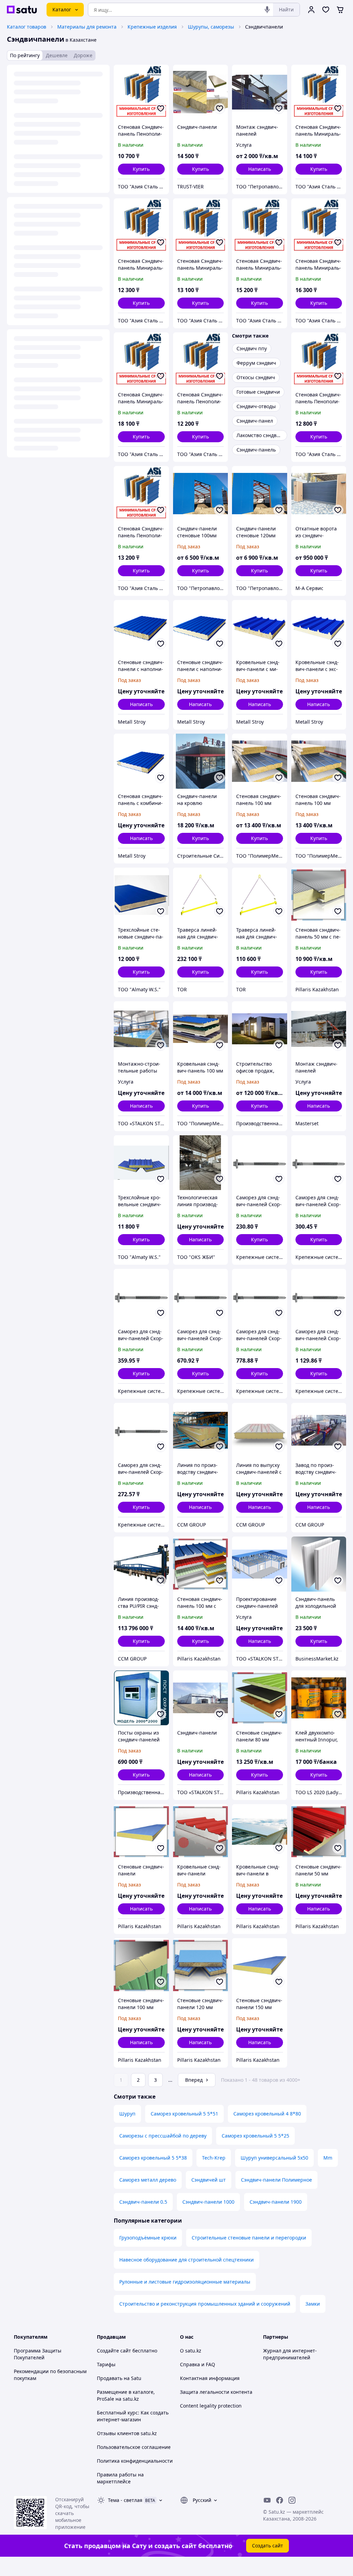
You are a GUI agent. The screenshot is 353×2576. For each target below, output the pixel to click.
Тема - (125, 2500)
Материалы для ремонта (87, 27)
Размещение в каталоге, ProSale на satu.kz (126, 2395)
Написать (260, 169)
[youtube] (267, 2500)
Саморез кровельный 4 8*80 (267, 2114)
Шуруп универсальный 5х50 (274, 2158)
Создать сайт (268, 2546)
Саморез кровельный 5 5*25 (255, 2136)
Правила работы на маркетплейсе (120, 2478)
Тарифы (106, 2364)
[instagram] (292, 2500)
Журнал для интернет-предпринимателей (290, 2354)
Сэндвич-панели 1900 (276, 2202)
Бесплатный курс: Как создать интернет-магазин (133, 2416)
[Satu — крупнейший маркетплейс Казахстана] (22, 10)
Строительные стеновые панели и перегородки (249, 2238)
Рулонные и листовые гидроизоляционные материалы (185, 2282)
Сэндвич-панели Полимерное (276, 2180)
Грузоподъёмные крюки (148, 2238)
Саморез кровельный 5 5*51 (184, 2114)
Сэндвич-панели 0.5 (143, 2202)
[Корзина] (340, 10)
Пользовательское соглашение (134, 2447)
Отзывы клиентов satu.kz (127, 2433)
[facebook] (280, 2500)
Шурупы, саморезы (211, 27)
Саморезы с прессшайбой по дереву (163, 2136)
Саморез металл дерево (148, 2180)
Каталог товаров (27, 27)
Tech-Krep (214, 2158)
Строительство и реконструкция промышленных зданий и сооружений (205, 2304)
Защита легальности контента (216, 2392)
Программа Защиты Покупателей (38, 2354)
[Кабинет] (311, 10)
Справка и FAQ (198, 2364)
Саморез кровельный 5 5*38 (153, 2158)
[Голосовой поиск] (267, 10)
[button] (141, 169)
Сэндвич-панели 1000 (208, 2202)
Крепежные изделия (152, 27)
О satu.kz (191, 2351)
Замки (313, 2304)
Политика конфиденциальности (135, 2461)
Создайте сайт (114, 2351)
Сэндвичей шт (209, 2180)
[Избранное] (326, 10)
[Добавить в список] (161, 108)
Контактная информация (210, 2378)
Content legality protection (211, 2406)
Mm (328, 2158)
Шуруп (127, 2114)
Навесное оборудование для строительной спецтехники (186, 2260)
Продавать (110, 2378)
